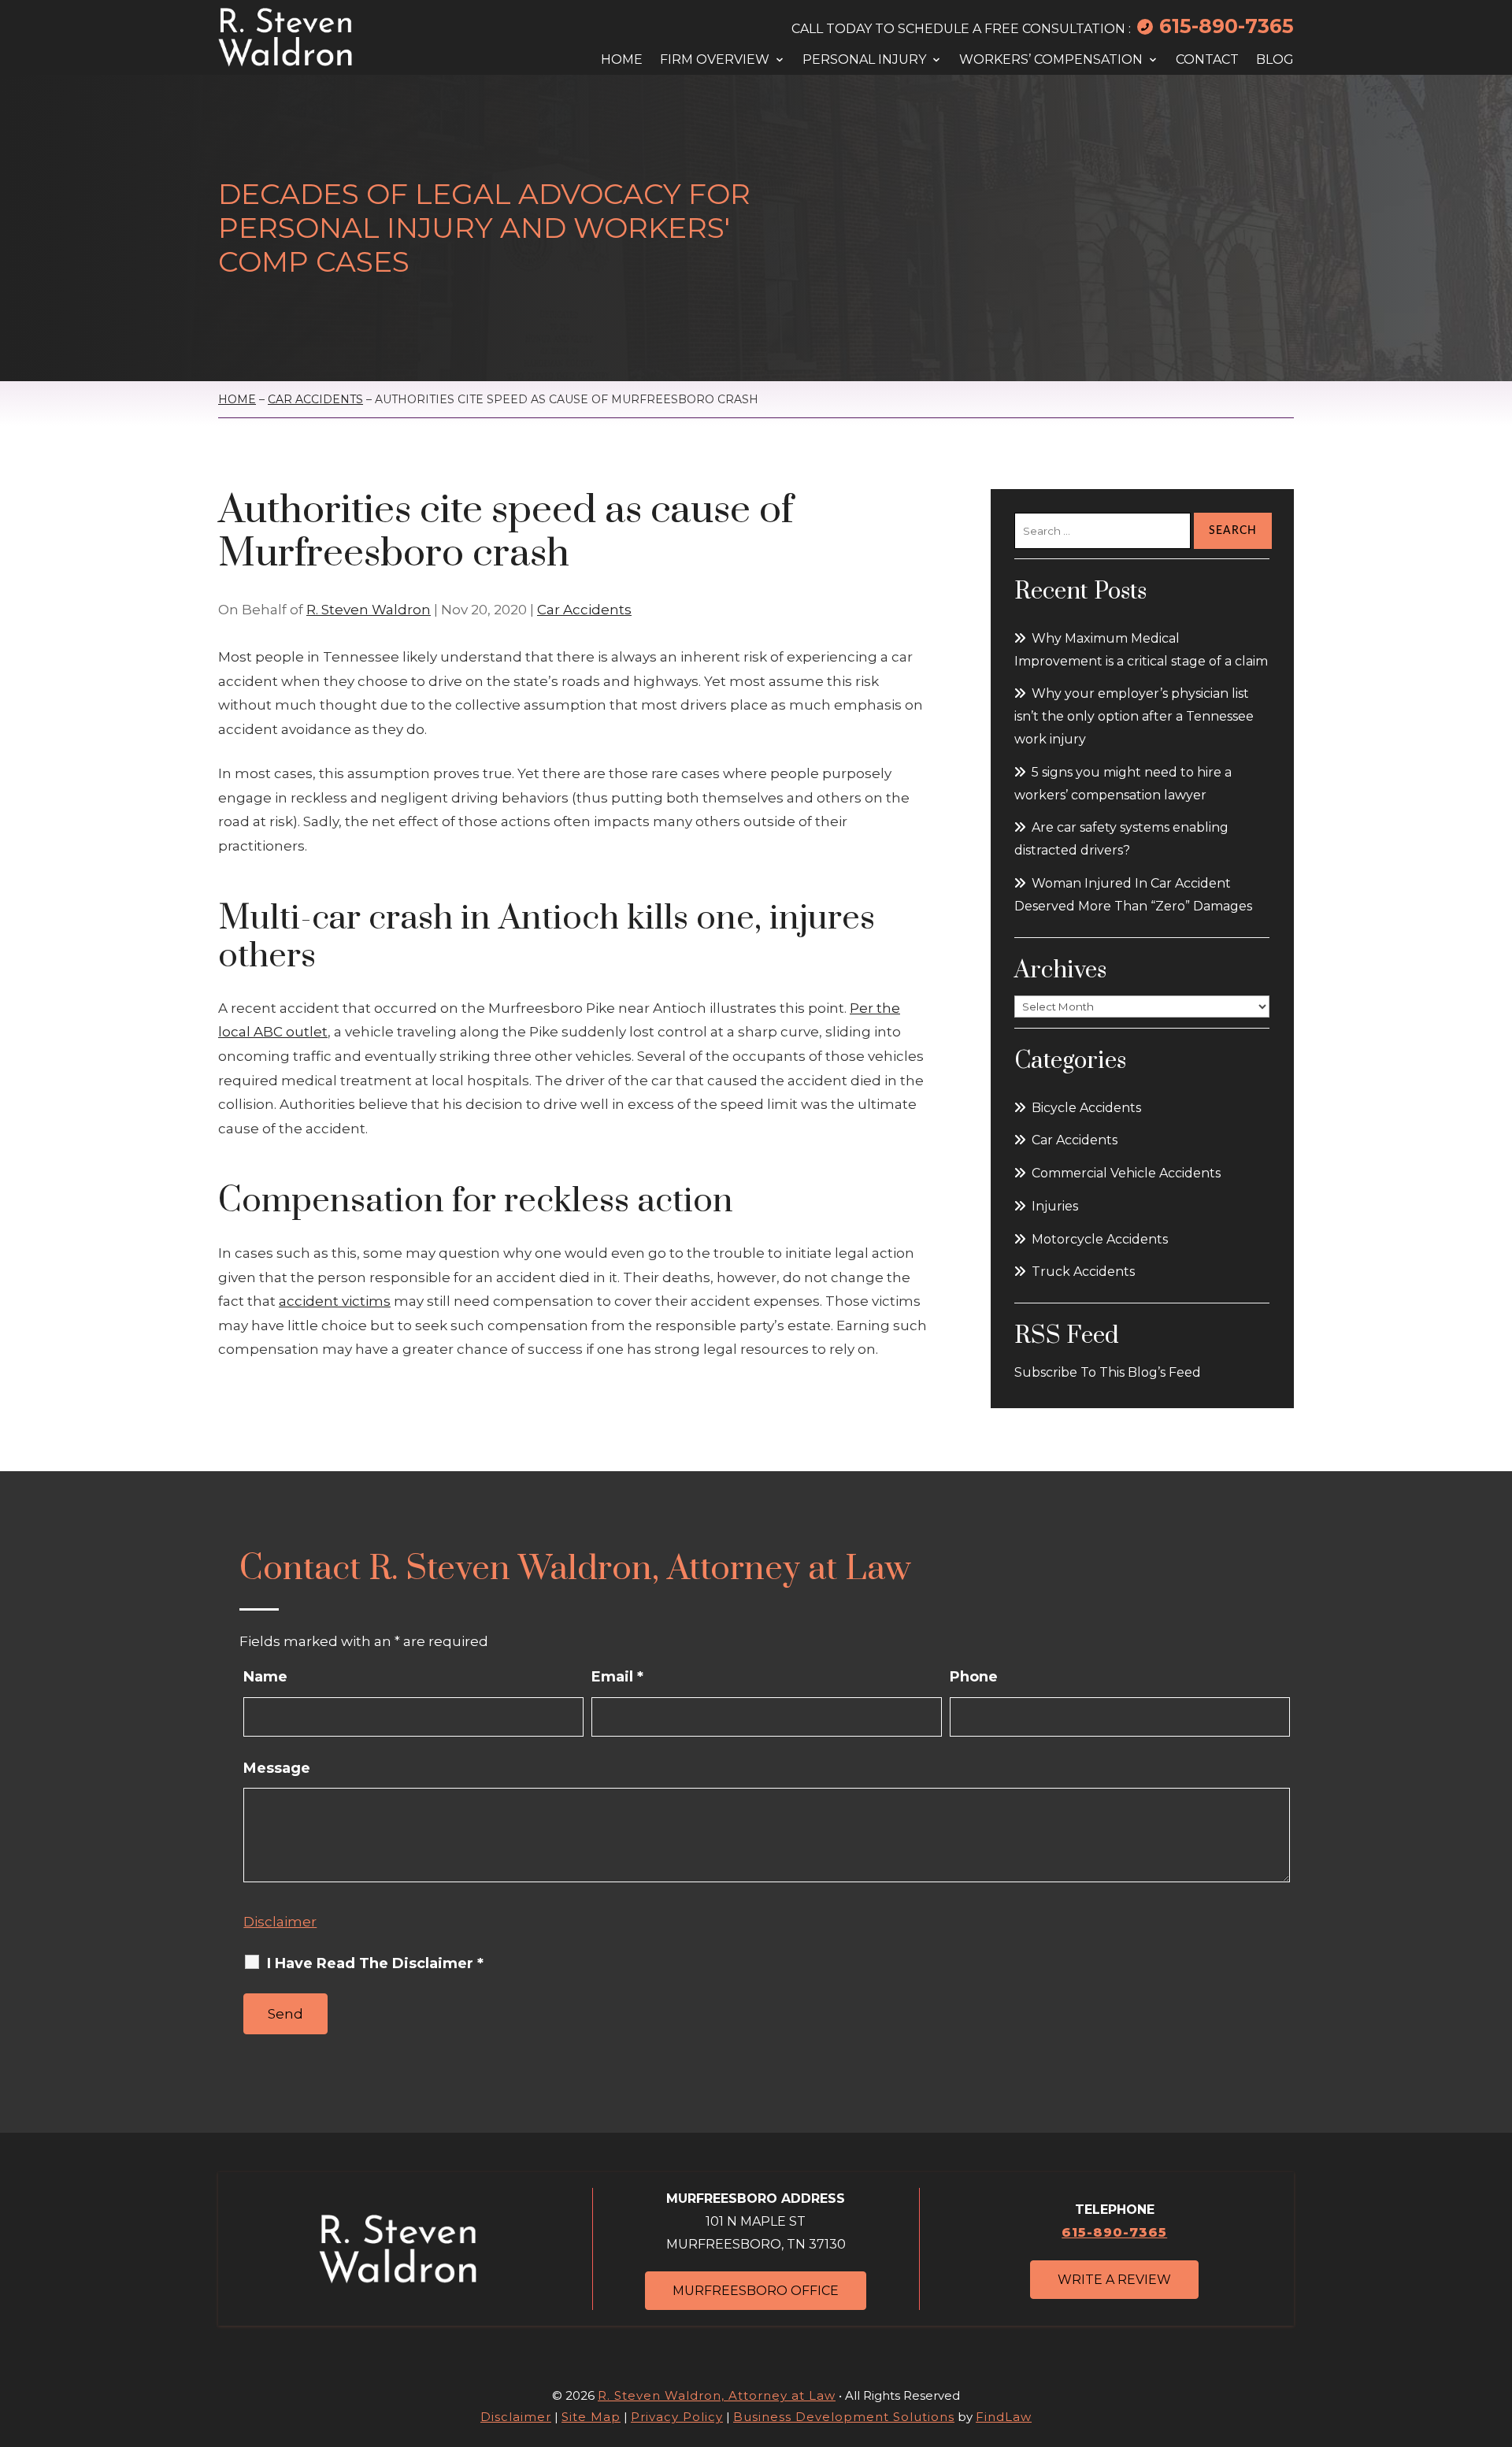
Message (277, 1768)
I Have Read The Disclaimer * (375, 1963)
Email (617, 1677)
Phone (974, 1677)
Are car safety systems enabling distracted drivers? (1121, 839)
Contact (1207, 60)
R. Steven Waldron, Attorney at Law (717, 2395)
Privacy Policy (677, 2417)
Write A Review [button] (1114, 2280)
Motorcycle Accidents (1100, 1239)
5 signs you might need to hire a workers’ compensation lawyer (1123, 784)
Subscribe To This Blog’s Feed (1108, 1372)
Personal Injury (864, 60)
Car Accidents (584, 610)
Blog (1275, 60)
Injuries (1055, 1206)
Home (622, 60)
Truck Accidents (1083, 1272)
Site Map (591, 2417)
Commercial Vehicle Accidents (1126, 1173)
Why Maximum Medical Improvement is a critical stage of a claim (1141, 650)
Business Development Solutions (844, 2417)
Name (265, 1677)
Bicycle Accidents (1086, 1108)
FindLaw (1004, 2417)
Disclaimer (280, 1922)
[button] (1492, 2352)
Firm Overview (715, 60)
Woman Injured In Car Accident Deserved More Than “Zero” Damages (1133, 895)
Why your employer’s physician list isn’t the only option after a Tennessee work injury (1134, 716)
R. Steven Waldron (369, 610)
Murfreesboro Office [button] (756, 2291)
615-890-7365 (1227, 26)
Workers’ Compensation (1051, 60)
